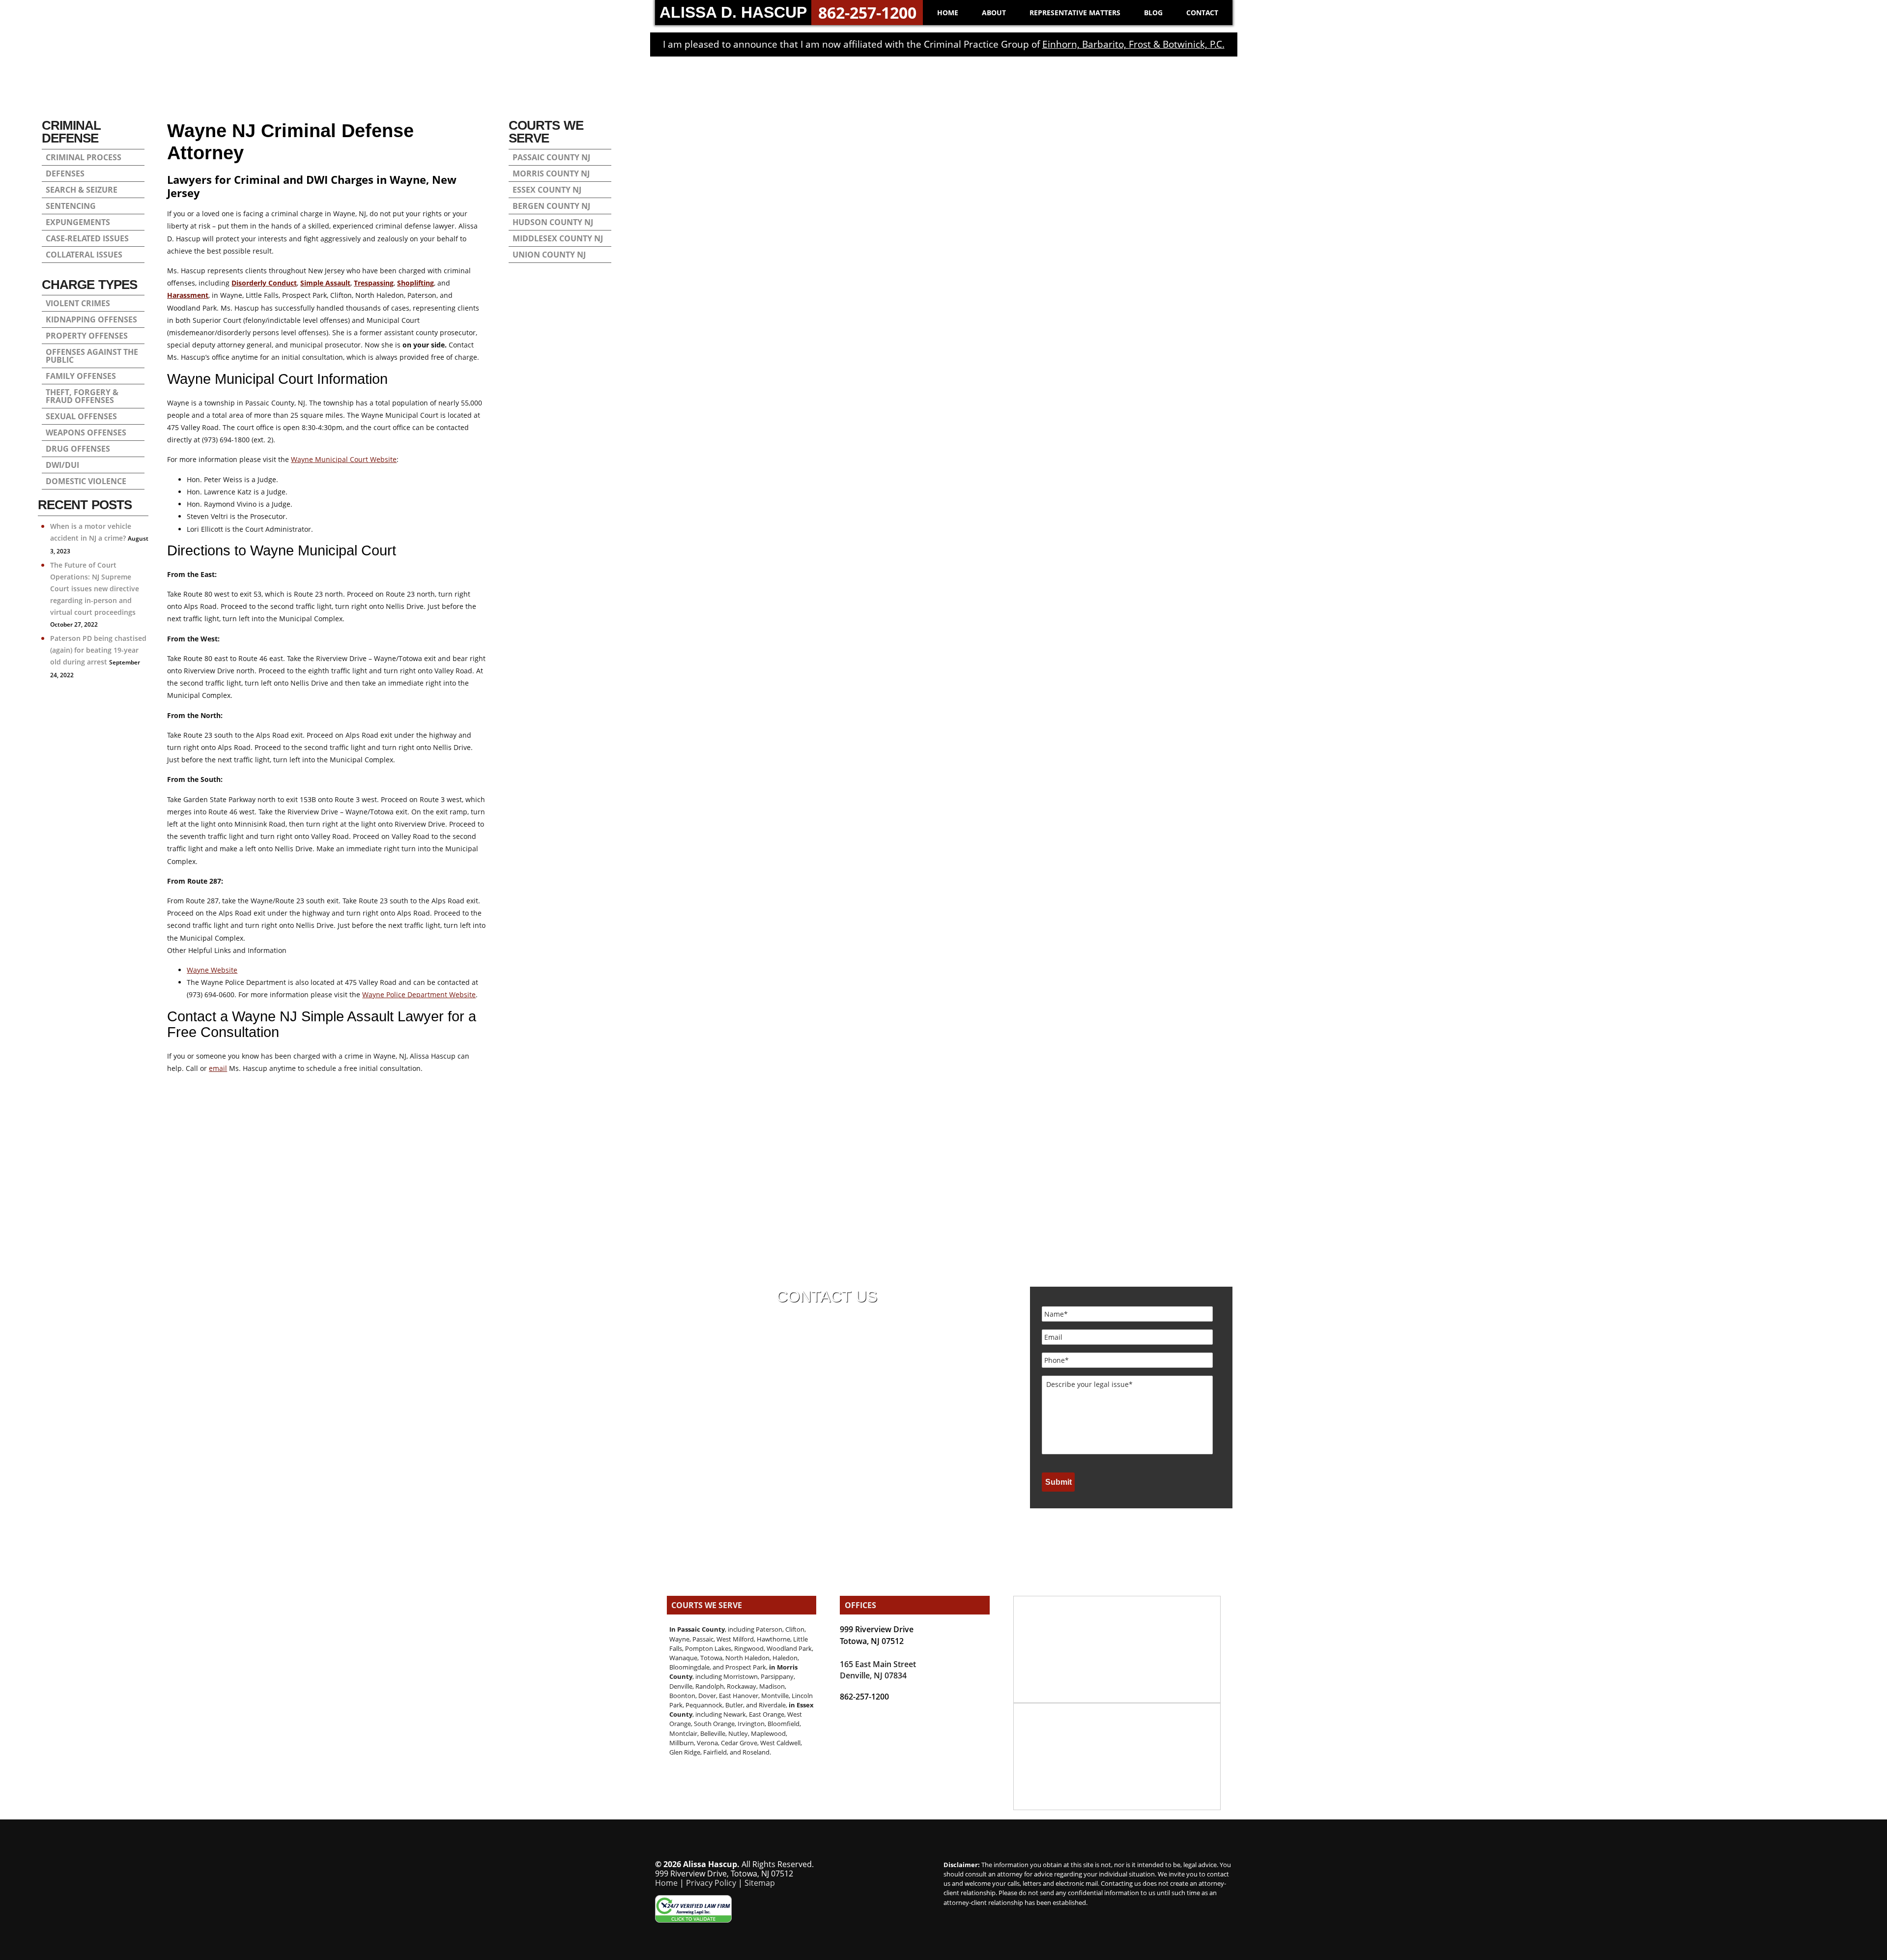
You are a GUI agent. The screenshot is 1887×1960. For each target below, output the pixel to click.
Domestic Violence (86, 481)
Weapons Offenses (86, 432)
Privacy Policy (711, 1883)
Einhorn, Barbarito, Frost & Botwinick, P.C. (1133, 44)
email (218, 1068)
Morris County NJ (551, 173)
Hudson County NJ (553, 222)
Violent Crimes (78, 303)
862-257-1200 (867, 13)
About (994, 13)
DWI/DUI (62, 465)
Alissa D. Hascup (733, 12)
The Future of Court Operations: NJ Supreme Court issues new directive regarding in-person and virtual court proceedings (95, 589)
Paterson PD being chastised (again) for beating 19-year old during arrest (98, 650)
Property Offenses (87, 336)
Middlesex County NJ (558, 238)
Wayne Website (212, 970)
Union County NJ (549, 255)
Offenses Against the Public (92, 356)
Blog (1153, 13)
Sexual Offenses (81, 416)
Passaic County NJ (551, 157)
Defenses (65, 173)
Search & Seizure (82, 190)
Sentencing (71, 206)
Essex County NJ (547, 190)
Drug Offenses (78, 449)
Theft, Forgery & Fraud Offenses (82, 396)
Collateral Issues (84, 255)
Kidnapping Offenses (91, 319)
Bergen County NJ (551, 206)
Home (948, 13)
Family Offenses (81, 376)
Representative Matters (1075, 13)
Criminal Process (84, 157)
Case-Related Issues (87, 238)
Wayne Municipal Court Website (344, 459)
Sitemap (760, 1883)
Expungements (78, 222)
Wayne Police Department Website (419, 994)
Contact (1202, 13)
